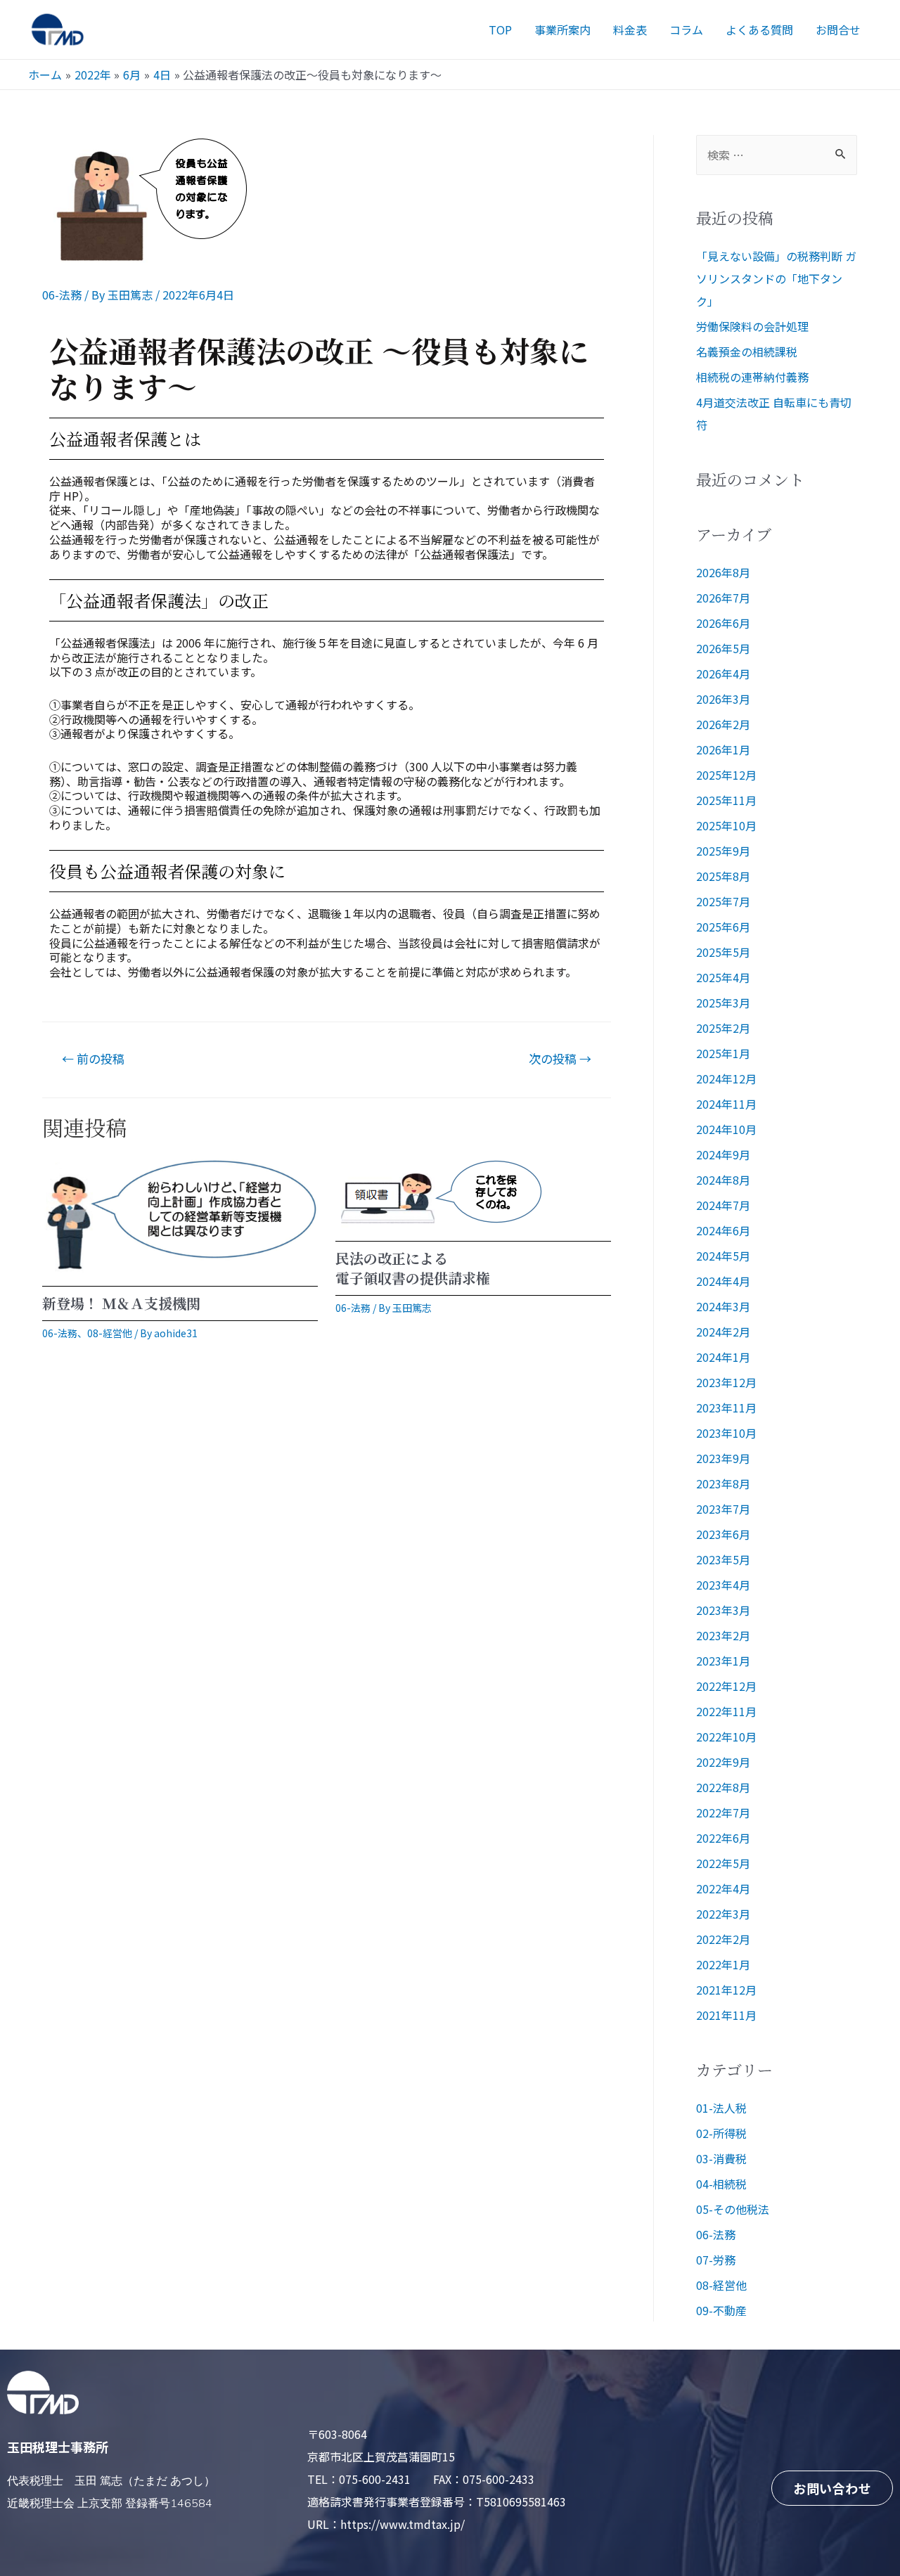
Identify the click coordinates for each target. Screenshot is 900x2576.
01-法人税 (721, 2108)
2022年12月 (726, 1686)
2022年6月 (723, 1838)
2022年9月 (723, 1762)
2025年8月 (723, 876)
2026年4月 (723, 674)
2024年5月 (723, 1256)
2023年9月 (723, 1458)
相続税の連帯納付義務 (752, 377)
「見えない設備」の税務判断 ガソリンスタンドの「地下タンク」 (776, 278)
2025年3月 (723, 1003)
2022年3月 (723, 1914)
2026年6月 (723, 623)
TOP (500, 30)
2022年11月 (726, 1711)
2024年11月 (726, 1104)
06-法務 (62, 295)
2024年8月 (723, 1180)
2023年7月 (723, 1509)
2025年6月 (723, 927)
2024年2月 (723, 1332)
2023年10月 (726, 1433)
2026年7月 (723, 598)
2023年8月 (723, 1483)
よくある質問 (759, 30)
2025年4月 (723, 977)
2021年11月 (726, 2015)
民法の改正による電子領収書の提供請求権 (413, 1268)
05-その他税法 (733, 2209)
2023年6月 (723, 1534)
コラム (686, 30)
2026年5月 (723, 648)
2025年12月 (726, 775)
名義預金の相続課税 (747, 352)
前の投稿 (93, 1058)
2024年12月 (726, 1078)
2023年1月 (723, 1661)
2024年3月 (723, 1306)
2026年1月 (723, 749)
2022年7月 (723, 1812)
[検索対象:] (777, 155)
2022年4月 (723, 1888)
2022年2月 (723, 1939)
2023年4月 (723, 1585)
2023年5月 (723, 1559)
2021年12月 (726, 1990)
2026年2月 (723, 724)
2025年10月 (726, 825)
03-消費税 (721, 2158)
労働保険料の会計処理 (752, 326)
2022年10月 (726, 1737)
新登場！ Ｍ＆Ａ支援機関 (121, 1303)
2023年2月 (723, 1635)
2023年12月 (726, 1382)
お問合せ (838, 30)
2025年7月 (723, 901)
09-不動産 (721, 2310)
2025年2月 (723, 1028)
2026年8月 (723, 572)
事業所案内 (562, 30)
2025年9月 (723, 851)
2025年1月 (723, 1053)
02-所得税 (721, 2133)
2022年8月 (723, 1787)
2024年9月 (723, 1154)
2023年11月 (726, 1408)
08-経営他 (110, 1333)
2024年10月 (726, 1129)
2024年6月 (723, 1230)
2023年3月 (723, 1610)
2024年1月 (723, 1357)
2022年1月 (723, 1964)
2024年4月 (723, 1281)
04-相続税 (721, 2184)
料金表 (630, 30)
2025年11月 (726, 800)
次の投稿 (560, 1058)
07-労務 (716, 2260)
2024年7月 (723, 1205)
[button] (832, 2488)
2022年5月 (723, 1863)
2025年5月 (723, 952)
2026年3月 (723, 699)
